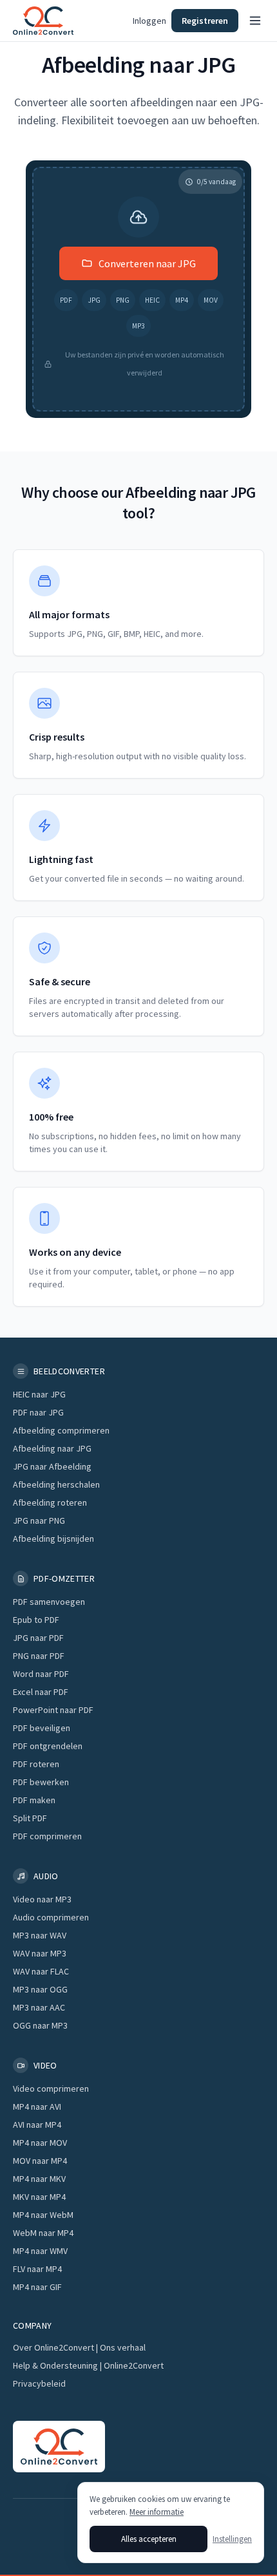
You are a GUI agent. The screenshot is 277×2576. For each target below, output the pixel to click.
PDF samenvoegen (49, 1602)
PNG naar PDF (39, 1656)
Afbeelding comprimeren (61, 1430)
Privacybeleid (39, 2383)
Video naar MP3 (42, 1899)
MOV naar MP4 (40, 2161)
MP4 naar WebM (43, 2215)
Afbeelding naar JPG (52, 1448)
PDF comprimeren (47, 1836)
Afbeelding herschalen (56, 1484)
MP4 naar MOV (40, 2143)
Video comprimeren (51, 2088)
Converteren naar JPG (147, 263)
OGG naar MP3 (40, 2025)
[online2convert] (43, 21)
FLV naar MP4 (37, 2269)
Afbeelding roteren (50, 1502)
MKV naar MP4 (39, 2197)
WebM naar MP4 (43, 2233)
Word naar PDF (41, 1674)
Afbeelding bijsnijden (53, 1539)
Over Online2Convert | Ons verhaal (79, 2347)
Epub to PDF (36, 1620)
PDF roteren (36, 1764)
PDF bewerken (41, 1782)
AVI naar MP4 (37, 2125)
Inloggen (149, 21)
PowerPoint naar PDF (53, 1710)
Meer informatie (157, 2512)
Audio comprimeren (51, 1917)
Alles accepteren (149, 2539)
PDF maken (34, 1800)
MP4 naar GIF (37, 2287)
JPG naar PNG (39, 1520)
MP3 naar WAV (40, 1935)
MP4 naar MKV (39, 2179)
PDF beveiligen (42, 1728)
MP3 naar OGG (40, 1989)
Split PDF (30, 1818)
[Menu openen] (255, 21)
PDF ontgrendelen (48, 1746)
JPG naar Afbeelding (52, 1466)
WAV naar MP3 (40, 1953)
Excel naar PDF (41, 1692)
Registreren (205, 21)
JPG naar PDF (38, 1638)
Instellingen (232, 2539)
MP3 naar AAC (39, 2007)
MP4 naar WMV (40, 2251)
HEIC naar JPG (39, 1394)
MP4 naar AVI (37, 2107)
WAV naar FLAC (41, 1971)
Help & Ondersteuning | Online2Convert (88, 2365)
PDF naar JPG (38, 1412)
